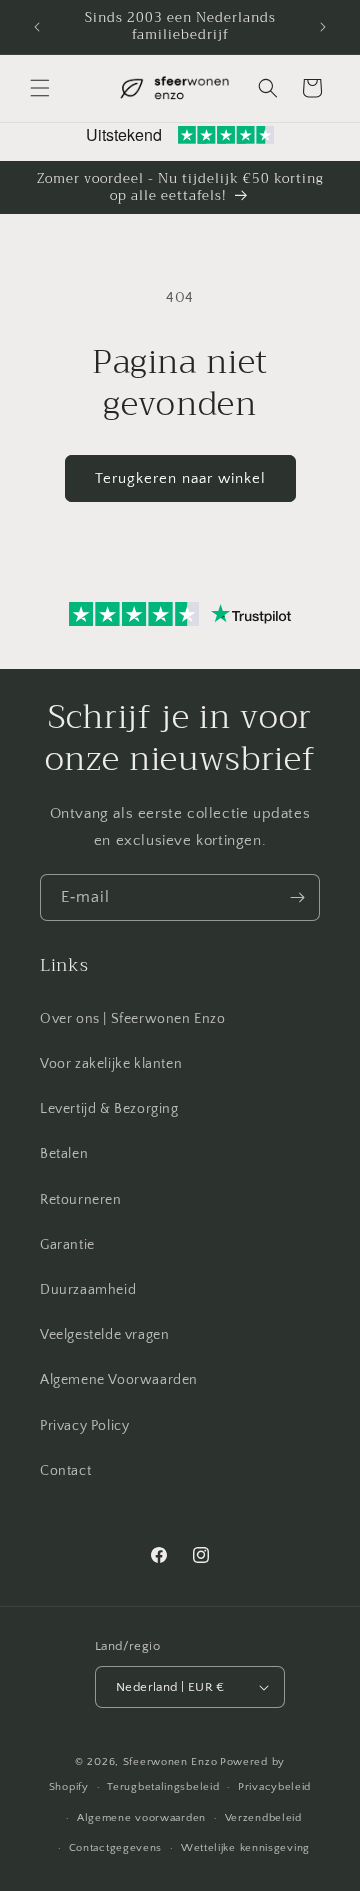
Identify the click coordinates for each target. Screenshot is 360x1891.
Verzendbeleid (263, 1818)
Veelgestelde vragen (104, 1335)
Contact (65, 1471)
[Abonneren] (297, 897)
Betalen (64, 1154)
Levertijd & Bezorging (109, 1109)
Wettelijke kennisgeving (245, 1848)
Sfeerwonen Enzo (170, 1762)
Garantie (67, 1245)
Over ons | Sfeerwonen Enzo (133, 1019)
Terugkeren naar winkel (180, 478)
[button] (40, 88)
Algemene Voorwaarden (119, 1380)
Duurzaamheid (88, 1290)
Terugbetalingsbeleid (163, 1787)
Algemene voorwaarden (141, 1818)
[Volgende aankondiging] (323, 27)
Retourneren (81, 1200)
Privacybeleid (274, 1787)
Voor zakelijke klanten (111, 1064)
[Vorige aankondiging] (37, 27)
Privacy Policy (84, 1426)
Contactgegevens (116, 1848)
